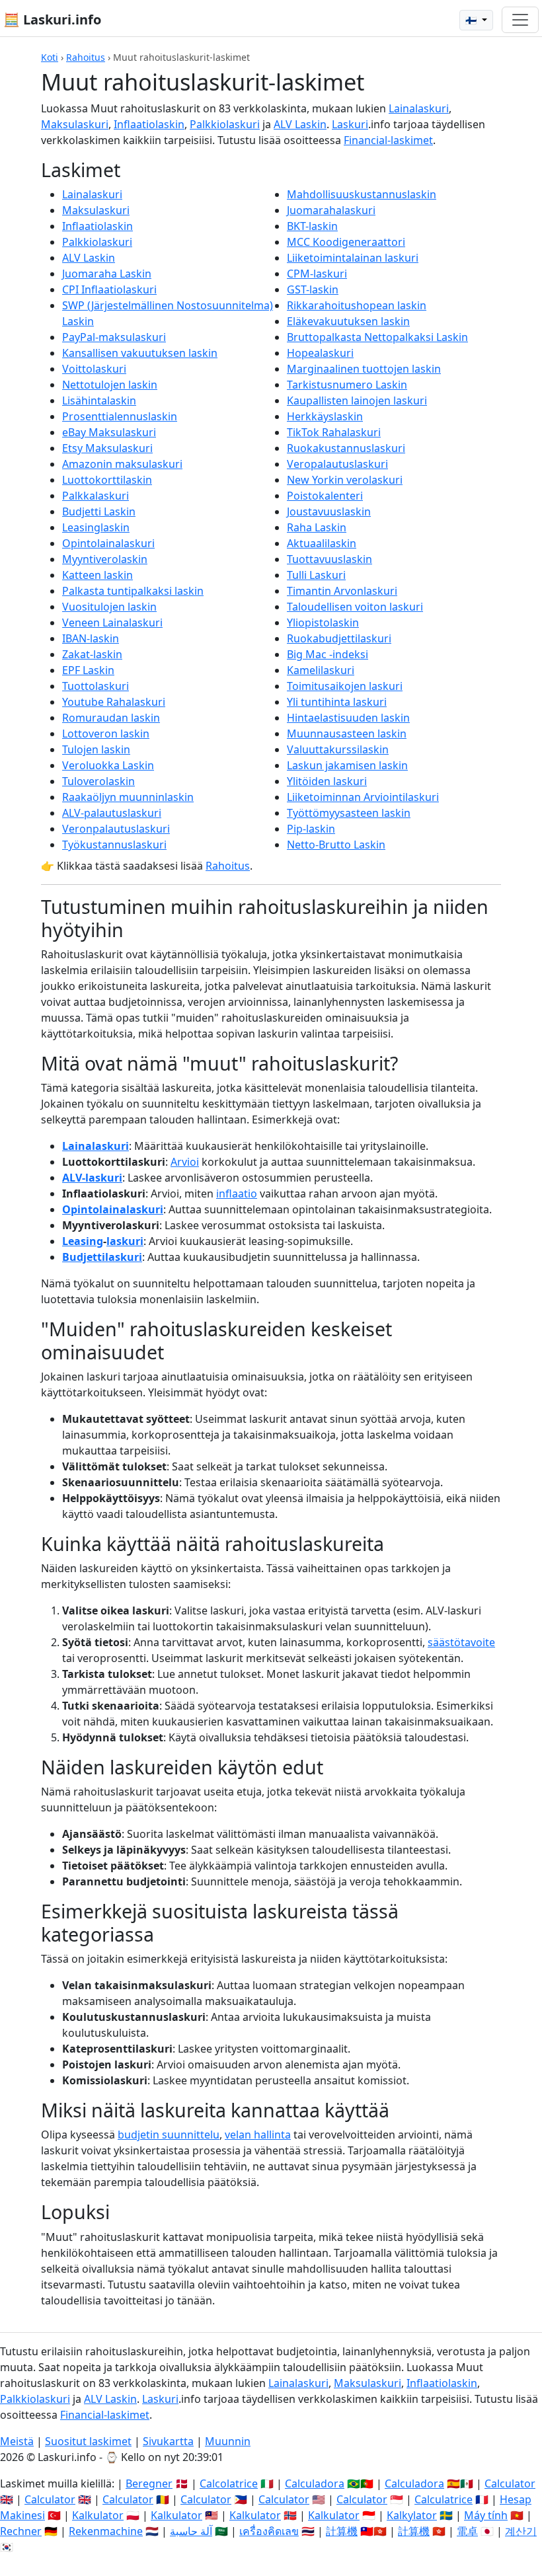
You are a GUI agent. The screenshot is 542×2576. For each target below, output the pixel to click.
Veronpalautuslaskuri (116, 829)
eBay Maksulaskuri (109, 432)
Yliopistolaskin (323, 623)
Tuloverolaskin (98, 781)
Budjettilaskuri (102, 1257)
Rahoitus (86, 57)
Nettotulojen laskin (110, 385)
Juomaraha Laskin (107, 274)
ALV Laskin (300, 124)
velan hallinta (258, 2135)
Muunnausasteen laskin (347, 734)
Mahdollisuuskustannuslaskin (362, 194)
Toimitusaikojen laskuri (345, 686)
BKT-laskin (312, 226)
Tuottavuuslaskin (329, 559)
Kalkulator (98, 2515)
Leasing (83, 1241)
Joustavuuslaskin (329, 511)
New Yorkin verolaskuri (345, 480)
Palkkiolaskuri (225, 124)
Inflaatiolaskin (149, 124)
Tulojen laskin (96, 749)
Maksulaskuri (75, 124)
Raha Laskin (317, 527)
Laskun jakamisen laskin (347, 765)
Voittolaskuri (94, 369)
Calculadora (315, 2483)
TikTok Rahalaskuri (334, 432)
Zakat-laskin (92, 654)
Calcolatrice (229, 2483)
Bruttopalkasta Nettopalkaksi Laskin (377, 337)
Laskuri (350, 124)
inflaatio (237, 1193)
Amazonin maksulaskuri (122, 464)
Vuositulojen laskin (109, 607)
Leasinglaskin (96, 527)
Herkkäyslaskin (325, 416)
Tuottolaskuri (96, 686)
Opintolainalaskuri (108, 543)
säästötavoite (461, 1642)
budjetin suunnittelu (169, 2135)
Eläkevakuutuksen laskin (348, 321)
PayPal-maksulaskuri (114, 337)
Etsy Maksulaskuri (107, 448)
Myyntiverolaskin (105, 559)
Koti (50, 57)
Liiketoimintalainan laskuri (353, 258)
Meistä (17, 2441)
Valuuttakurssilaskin (338, 749)
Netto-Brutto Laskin (336, 845)
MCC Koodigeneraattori (346, 242)
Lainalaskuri (419, 108)
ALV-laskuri (92, 1178)
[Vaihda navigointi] (520, 20)
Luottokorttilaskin (107, 480)
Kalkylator (412, 2515)
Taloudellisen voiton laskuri (355, 607)
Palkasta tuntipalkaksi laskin (133, 591)
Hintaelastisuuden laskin (348, 718)
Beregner (149, 2483)
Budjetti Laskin (99, 511)
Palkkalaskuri (96, 496)
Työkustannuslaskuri (114, 845)
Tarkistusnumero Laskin (347, 385)
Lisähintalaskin (99, 400)
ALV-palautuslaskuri (112, 813)
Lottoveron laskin (106, 734)
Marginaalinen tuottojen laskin (364, 369)
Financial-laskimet (388, 140)
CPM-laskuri (317, 274)
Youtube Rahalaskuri (114, 702)
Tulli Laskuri (316, 575)
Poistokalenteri (325, 496)
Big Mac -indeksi (328, 654)
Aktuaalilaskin (322, 543)
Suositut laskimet (88, 2441)
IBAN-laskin (91, 638)
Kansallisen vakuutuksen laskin (140, 353)
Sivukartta (168, 2441)
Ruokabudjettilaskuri (339, 638)
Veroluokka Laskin (108, 765)
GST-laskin (313, 289)
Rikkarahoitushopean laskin (357, 305)
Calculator (510, 2483)
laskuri (125, 1241)
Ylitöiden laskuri (327, 781)
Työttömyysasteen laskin (349, 813)
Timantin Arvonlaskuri (342, 591)
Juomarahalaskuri (331, 210)
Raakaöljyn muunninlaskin (128, 797)
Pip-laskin (311, 829)
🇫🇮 (472, 20)
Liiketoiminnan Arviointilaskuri (363, 797)
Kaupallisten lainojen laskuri (357, 400)
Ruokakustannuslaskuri (346, 448)
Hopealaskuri (320, 353)
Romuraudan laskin (111, 718)
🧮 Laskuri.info (52, 19)
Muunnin (228, 2441)
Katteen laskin (97, 575)
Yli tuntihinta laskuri (337, 702)
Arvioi (185, 1162)
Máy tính (486, 2515)
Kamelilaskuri (321, 670)
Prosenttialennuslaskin (120, 416)
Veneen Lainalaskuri (112, 623)
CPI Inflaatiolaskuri (109, 289)
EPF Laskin (88, 670)
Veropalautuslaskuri (337, 464)
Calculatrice (444, 2499)
